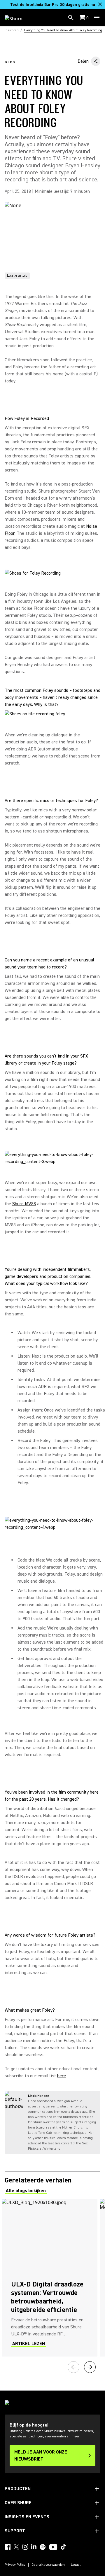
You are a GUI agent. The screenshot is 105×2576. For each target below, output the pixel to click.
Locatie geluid (17, 276)
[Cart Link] (83, 18)
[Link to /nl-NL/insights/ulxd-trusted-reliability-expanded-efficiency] (50, 2278)
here (62, 2076)
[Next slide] (90, 2367)
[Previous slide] (73, 2367)
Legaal (76, 2565)
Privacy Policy (15, 2565)
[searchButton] (71, 18)
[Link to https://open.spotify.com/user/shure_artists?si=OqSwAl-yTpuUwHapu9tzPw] (43, 2547)
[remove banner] (100, 4)
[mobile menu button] (97, 18)
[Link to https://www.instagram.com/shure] (25, 2547)
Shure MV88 (24, 1204)
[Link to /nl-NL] (17, 18)
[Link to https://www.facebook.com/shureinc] (8, 2547)
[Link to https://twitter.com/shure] (16, 2547)
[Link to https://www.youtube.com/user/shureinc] (53, 2548)
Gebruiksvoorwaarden (48, 2565)
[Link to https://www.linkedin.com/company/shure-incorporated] (34, 2547)
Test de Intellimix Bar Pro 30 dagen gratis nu (53, 5)
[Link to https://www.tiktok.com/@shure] (63, 2547)
